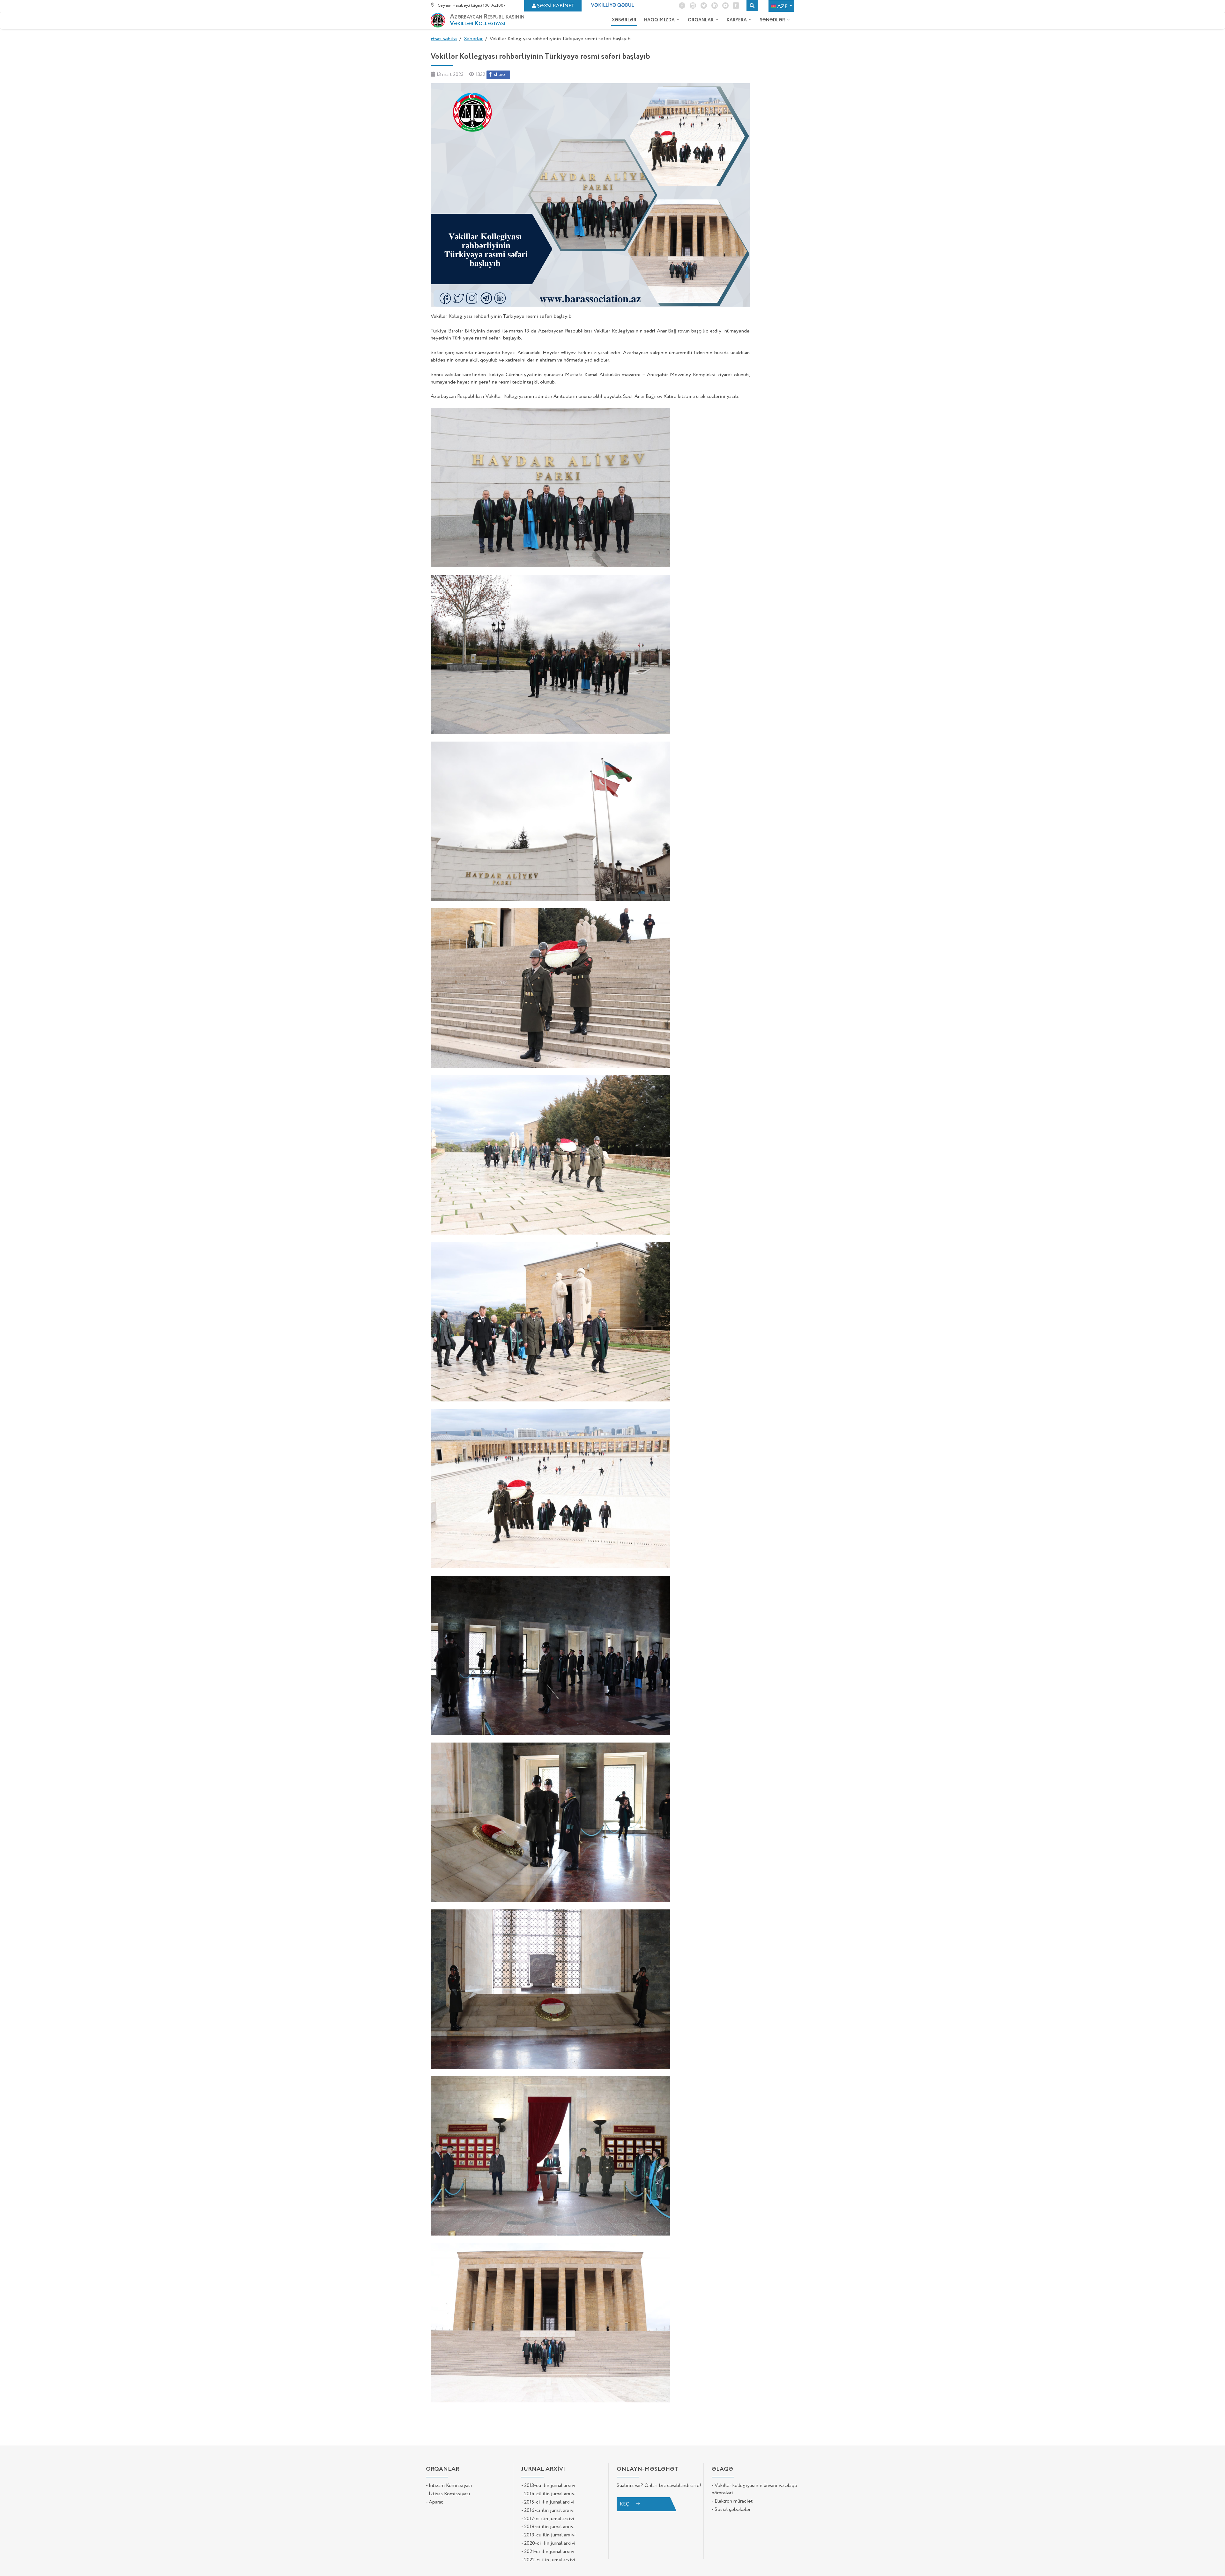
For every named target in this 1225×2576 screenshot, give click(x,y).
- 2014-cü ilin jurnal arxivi (549, 2494)
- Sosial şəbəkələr (731, 2510)
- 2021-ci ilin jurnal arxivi (548, 2552)
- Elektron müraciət (732, 2501)
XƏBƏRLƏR (624, 20)
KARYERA (737, 20)
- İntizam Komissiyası (449, 2486)
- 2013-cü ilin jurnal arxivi (548, 2486)
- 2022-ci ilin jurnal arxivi (548, 2560)
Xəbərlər (473, 39)
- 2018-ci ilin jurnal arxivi (548, 2527)
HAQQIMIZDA (660, 20)
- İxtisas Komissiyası (448, 2494)
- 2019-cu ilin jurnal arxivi (549, 2535)
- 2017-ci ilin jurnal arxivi (548, 2519)
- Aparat (434, 2502)
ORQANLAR (701, 20)
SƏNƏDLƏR (773, 20)
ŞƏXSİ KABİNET (556, 6)
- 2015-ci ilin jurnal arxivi (548, 2502)
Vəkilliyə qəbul (612, 5)
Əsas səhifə (444, 39)
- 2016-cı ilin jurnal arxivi (548, 2511)
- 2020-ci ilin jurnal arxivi (548, 2543)
